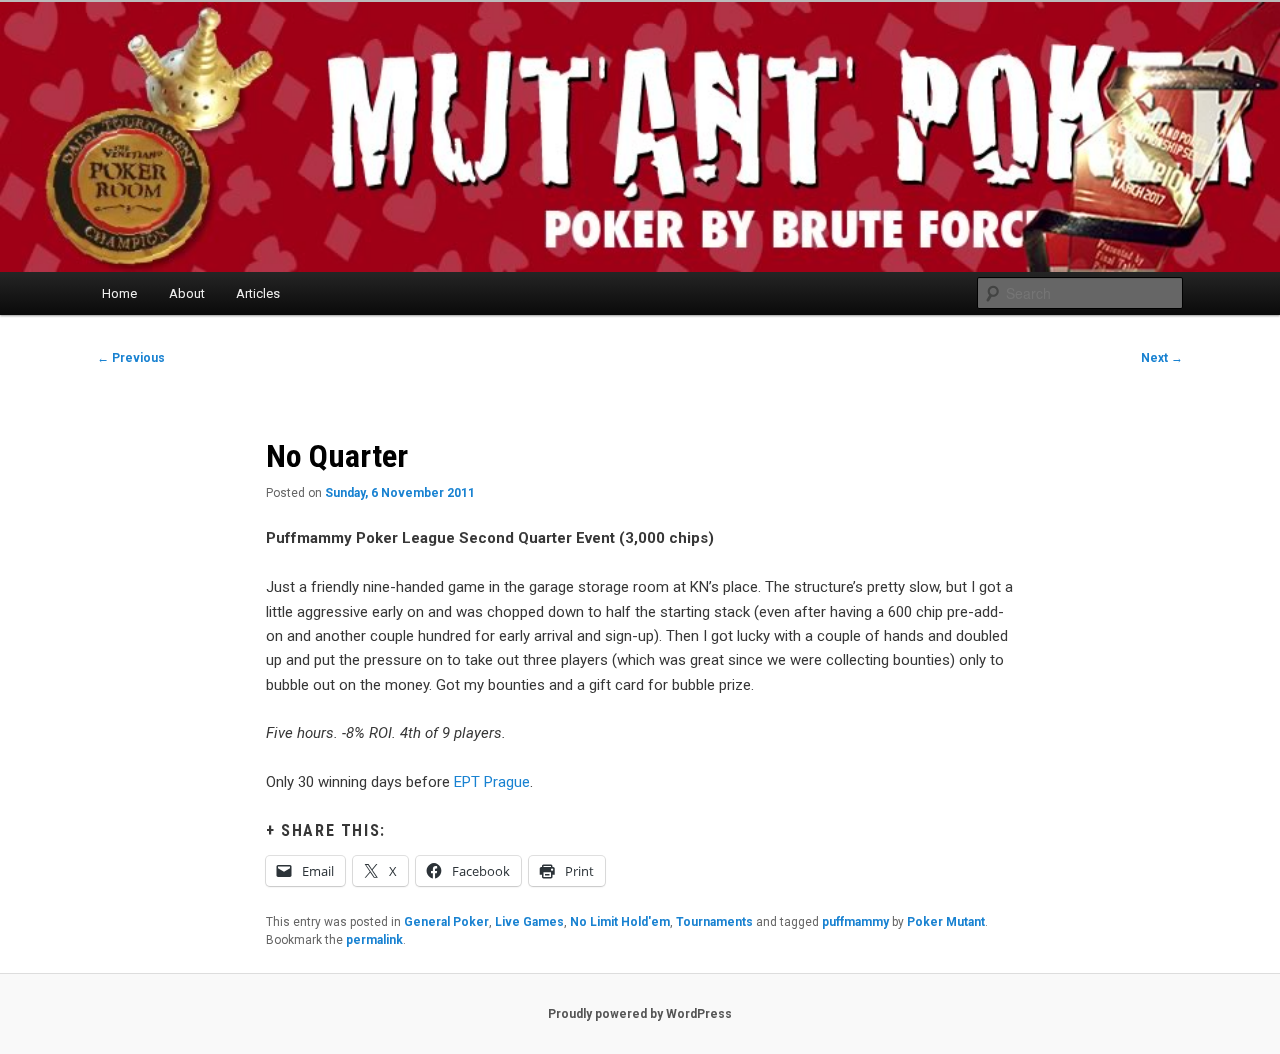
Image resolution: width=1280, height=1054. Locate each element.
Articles (258, 293)
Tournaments (714, 922)
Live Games (529, 922)
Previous (131, 358)
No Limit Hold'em (620, 922)
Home (119, 293)
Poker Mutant (946, 922)
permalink (374, 940)
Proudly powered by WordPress (640, 1014)
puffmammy (855, 922)
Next (1162, 358)
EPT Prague (492, 782)
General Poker (446, 922)
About (187, 293)
